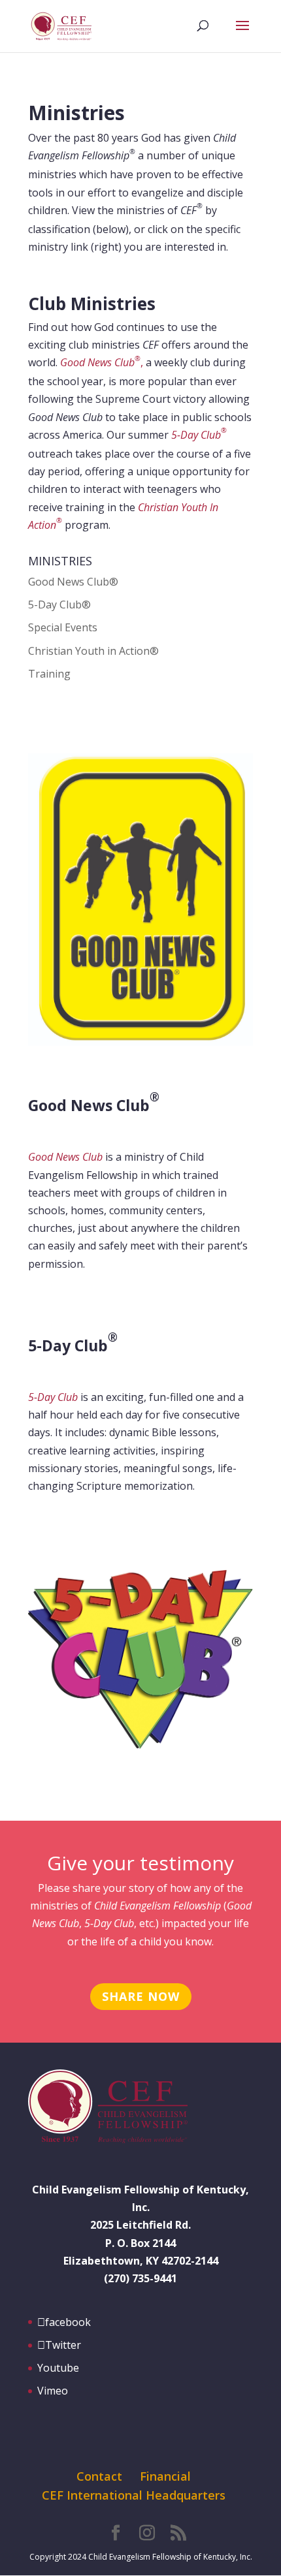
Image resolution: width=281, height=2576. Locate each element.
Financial (165, 2476)
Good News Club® (73, 582)
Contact (99, 2476)
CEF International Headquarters (134, 2495)
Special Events (63, 627)
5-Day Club (199, 435)
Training (49, 674)
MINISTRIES (60, 561)
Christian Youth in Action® (93, 651)
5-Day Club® (59, 605)
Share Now (141, 1996)
